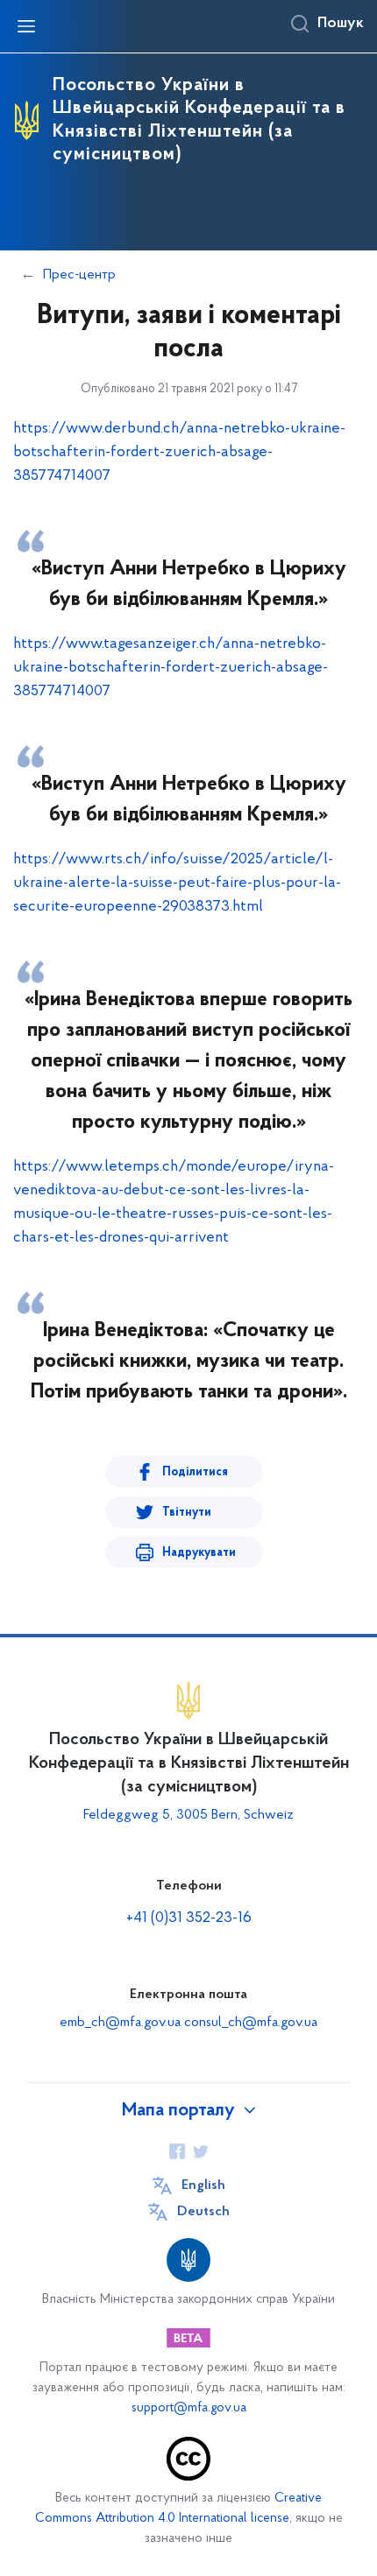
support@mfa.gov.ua (189, 2408)
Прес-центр (79, 275)
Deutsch (203, 2212)
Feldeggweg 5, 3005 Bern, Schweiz (188, 1815)
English (203, 2185)
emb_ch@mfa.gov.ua (120, 2023)
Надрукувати (199, 1553)
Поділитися (195, 1472)
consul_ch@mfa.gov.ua (251, 2023)
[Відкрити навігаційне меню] (26, 26)
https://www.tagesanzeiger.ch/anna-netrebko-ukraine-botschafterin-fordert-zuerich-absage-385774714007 (171, 668)
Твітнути (187, 1513)
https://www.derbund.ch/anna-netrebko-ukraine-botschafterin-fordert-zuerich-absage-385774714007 (179, 453)
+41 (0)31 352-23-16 (189, 1918)
